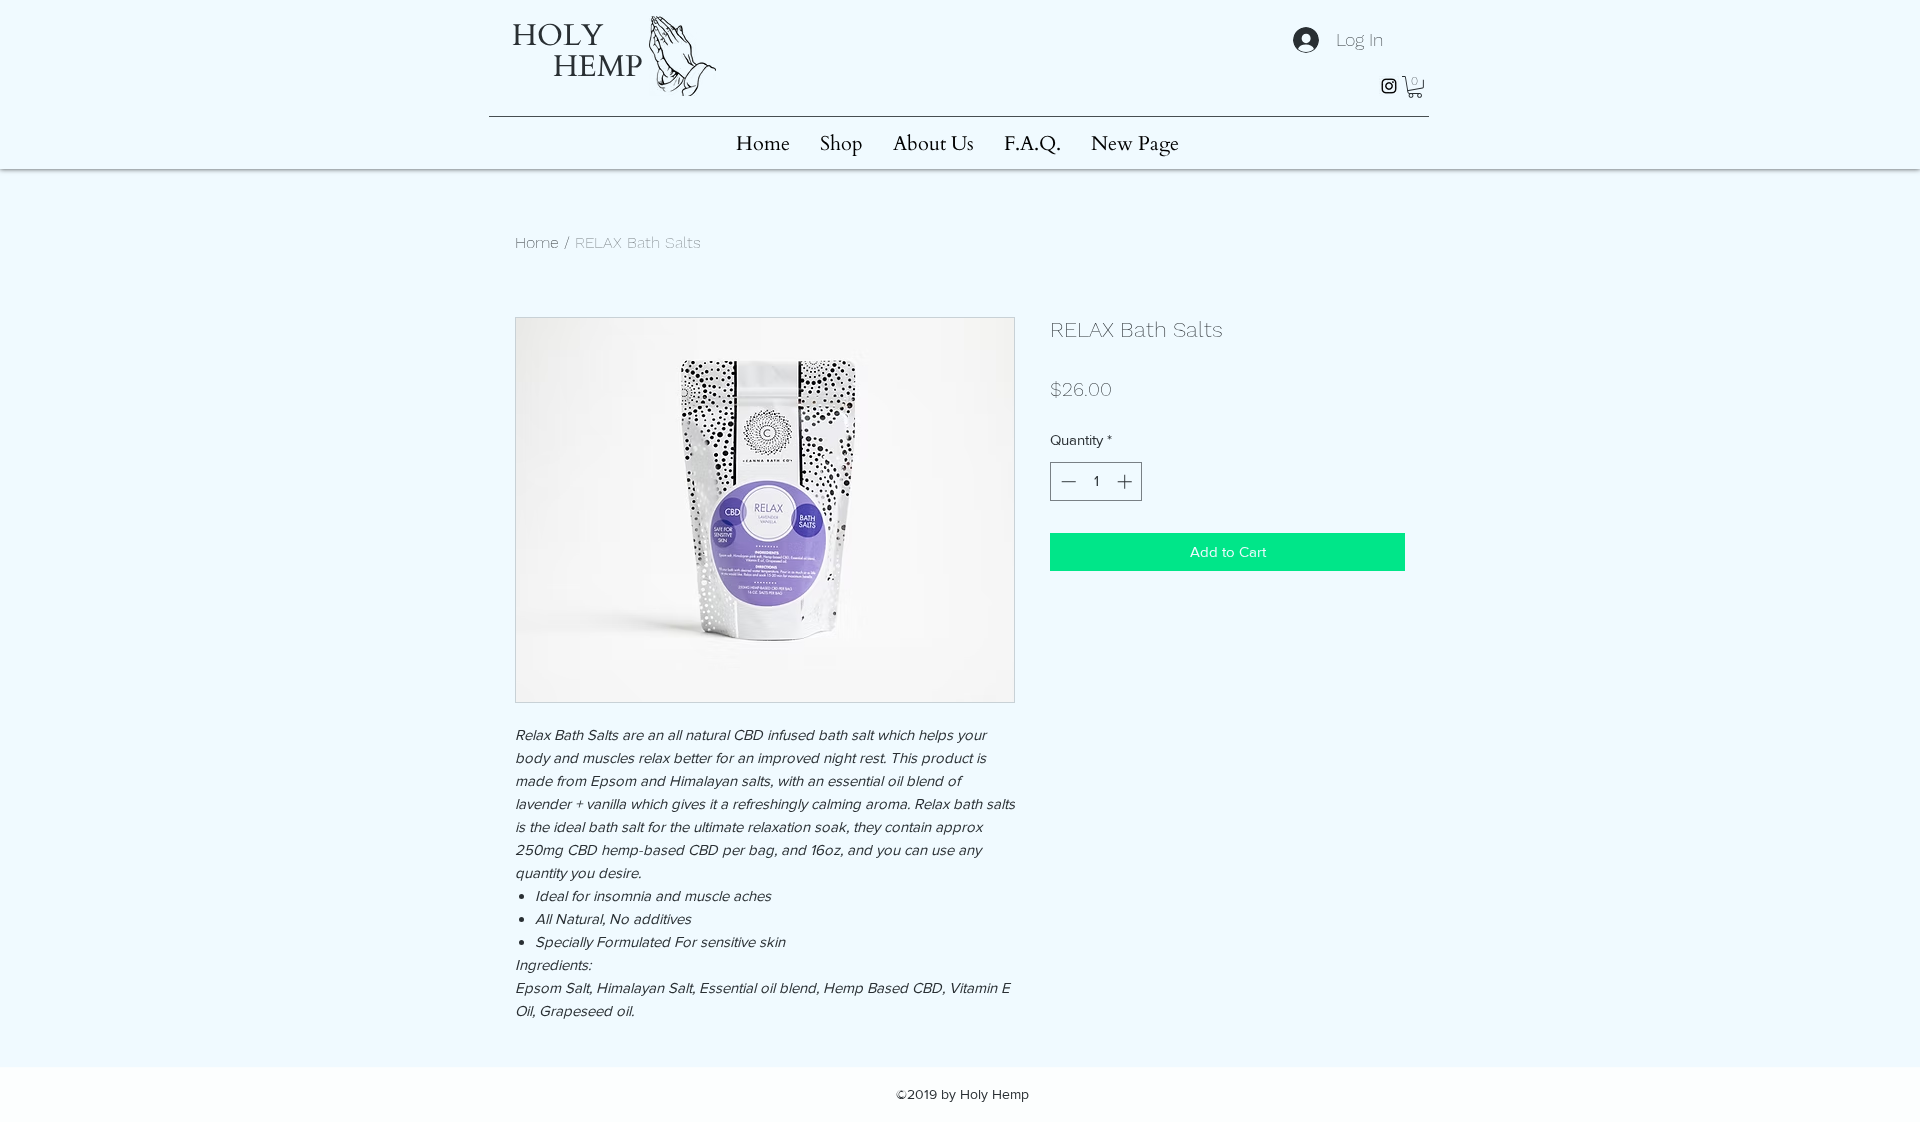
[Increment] (1126, 481)
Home (537, 242)
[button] (1415, 87)
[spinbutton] (1096, 481)
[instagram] (1389, 86)
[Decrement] (1066, 481)
